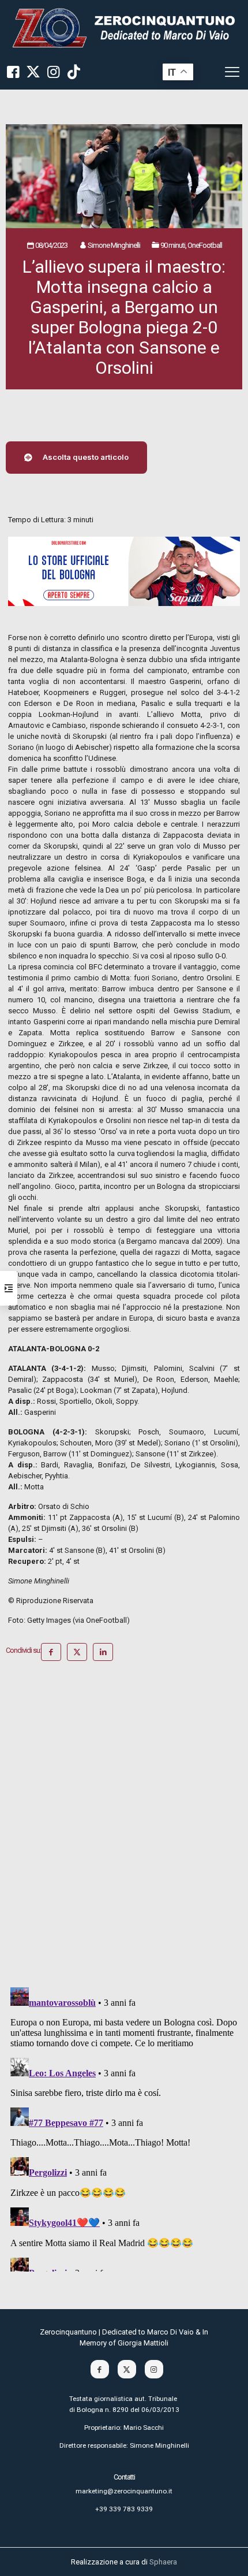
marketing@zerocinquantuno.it (124, 2491)
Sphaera (163, 2562)
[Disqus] (124, 1828)
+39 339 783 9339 (124, 2509)
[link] (124, 27)
